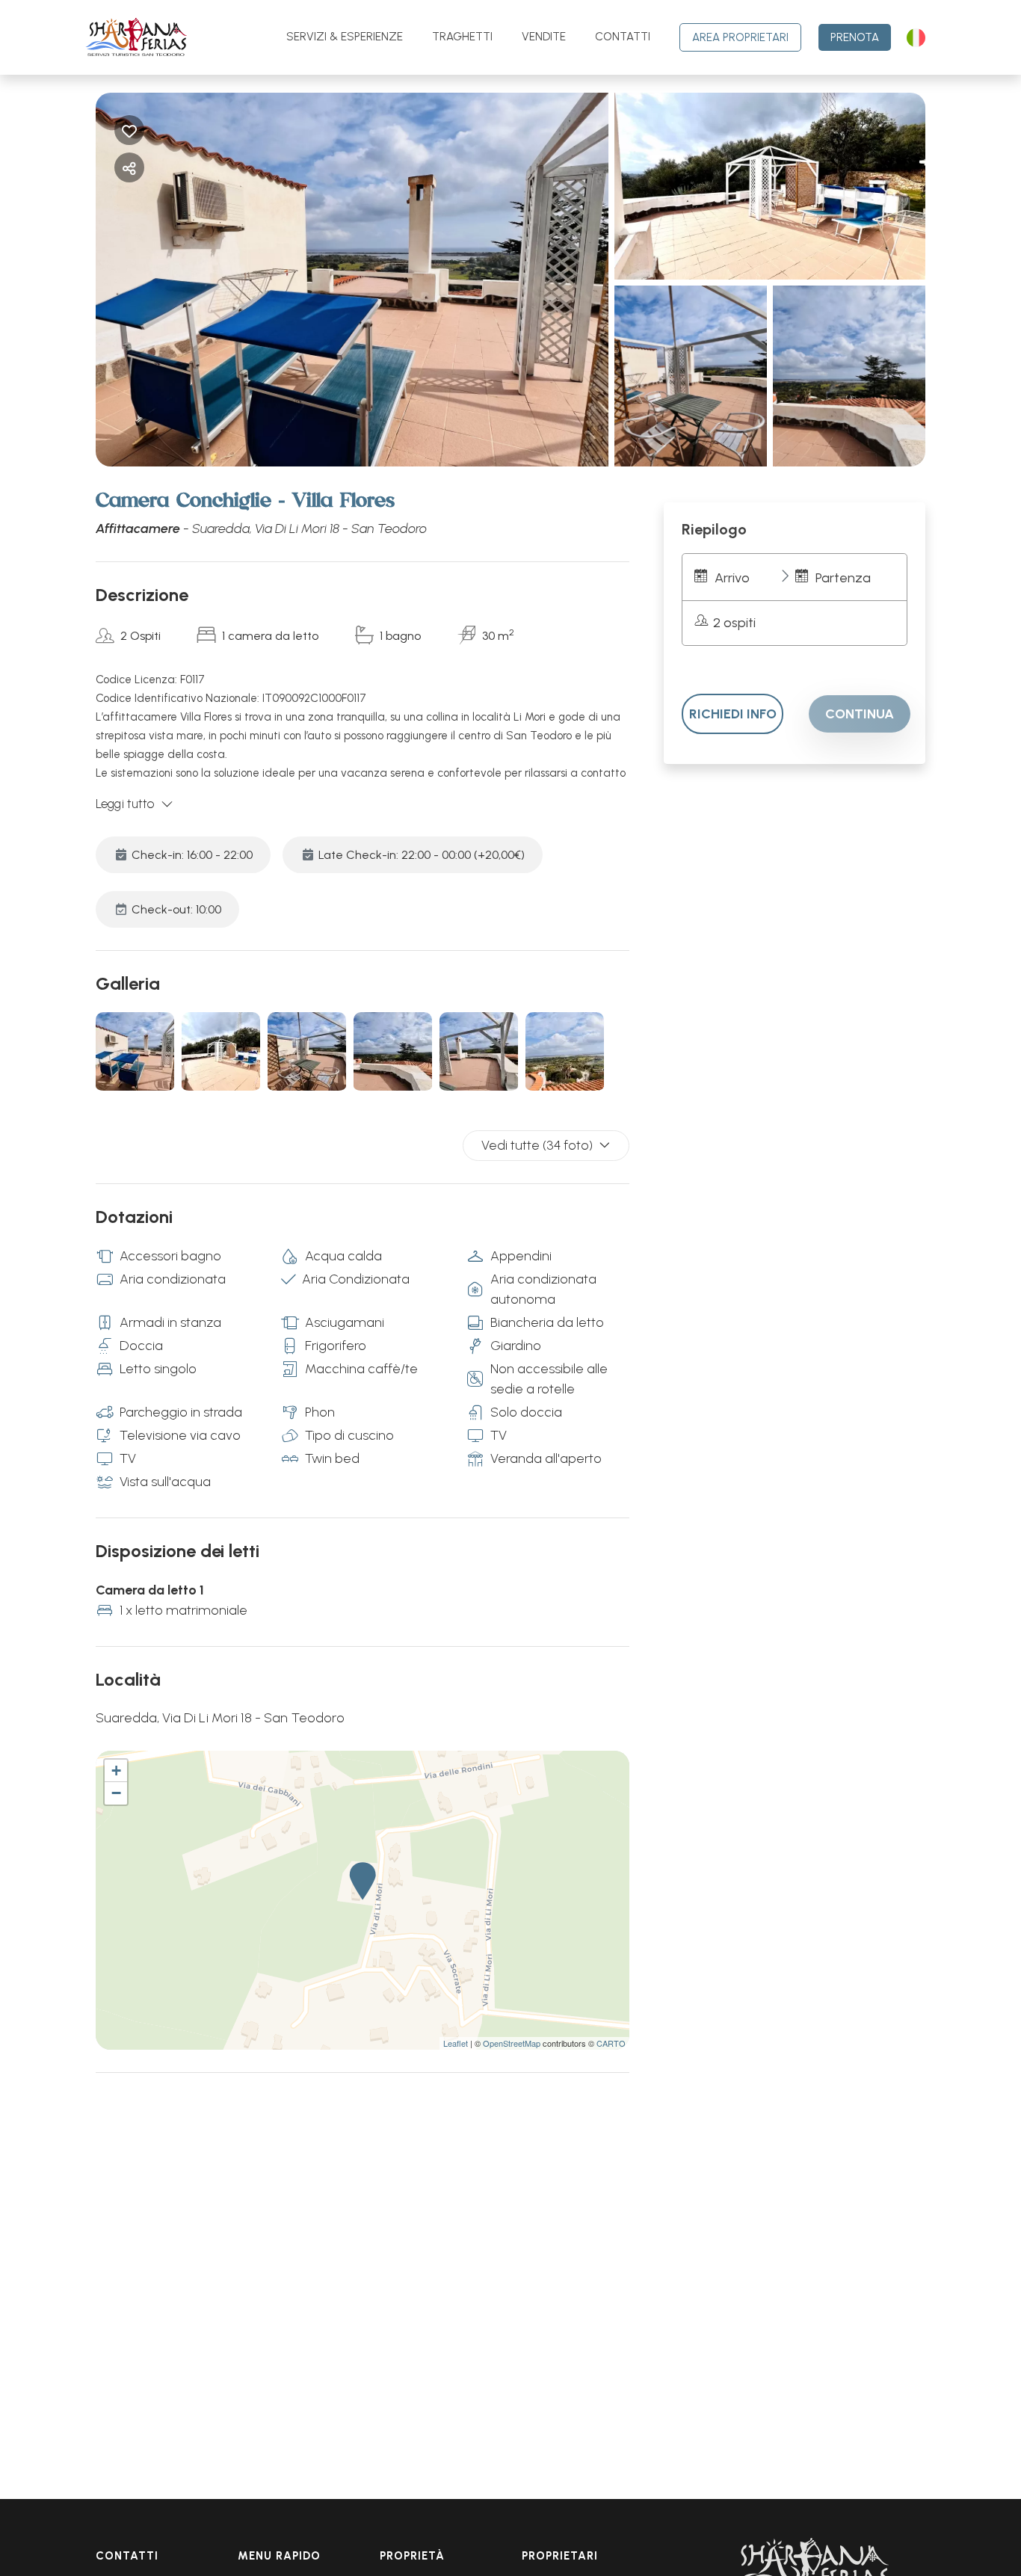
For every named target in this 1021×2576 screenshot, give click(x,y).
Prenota (855, 37)
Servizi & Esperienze (345, 37)
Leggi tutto (125, 804)
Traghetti (462, 37)
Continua (860, 714)
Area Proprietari (740, 37)
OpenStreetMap (512, 2043)
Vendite (544, 37)
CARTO (611, 2043)
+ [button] (116, 1771)
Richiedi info (733, 714)
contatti (623, 37)
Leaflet (456, 2043)
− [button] (116, 1793)
